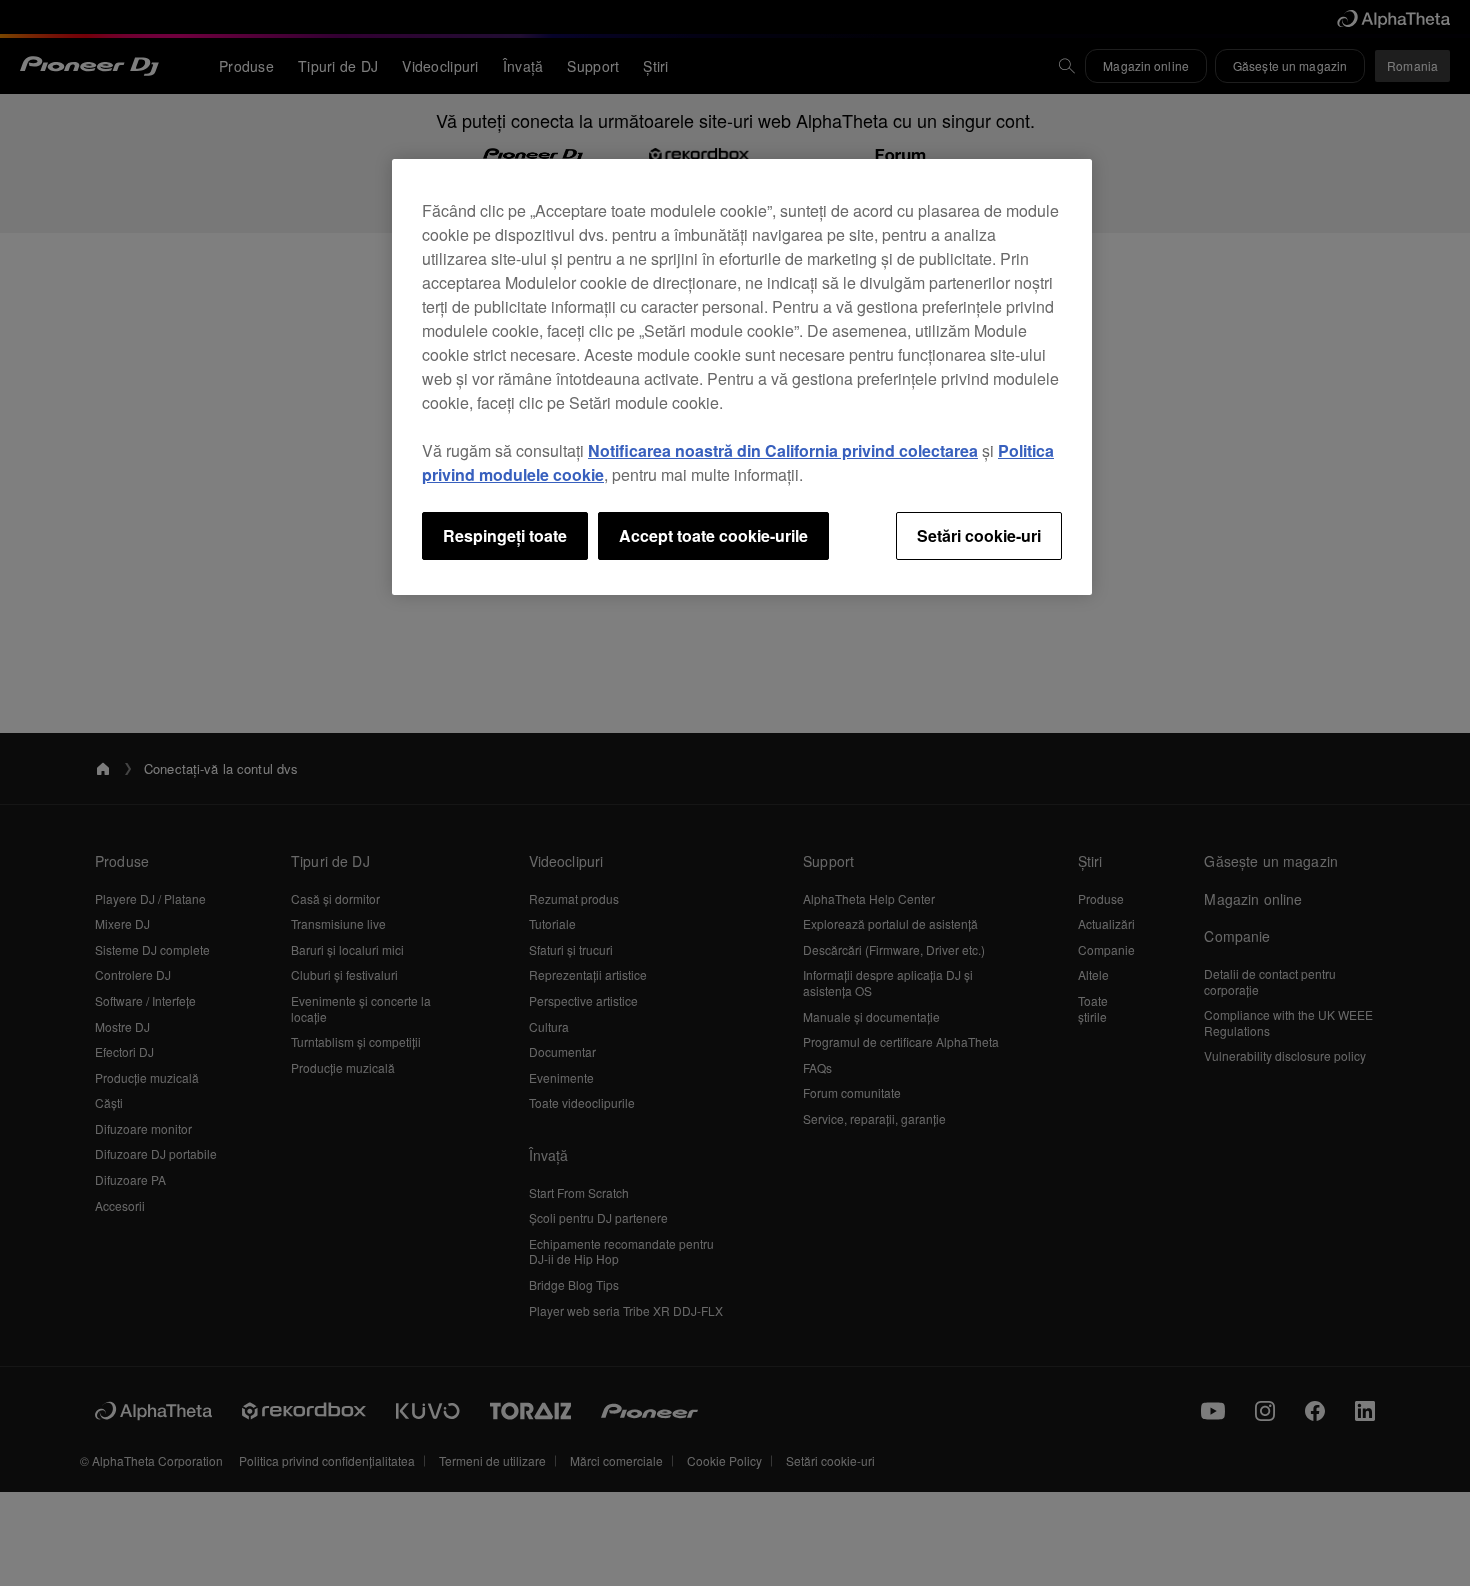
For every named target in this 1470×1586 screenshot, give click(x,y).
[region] (742, 377)
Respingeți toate (505, 535)
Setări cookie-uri (979, 535)
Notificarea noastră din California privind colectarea (783, 450)
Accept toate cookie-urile (713, 535)
